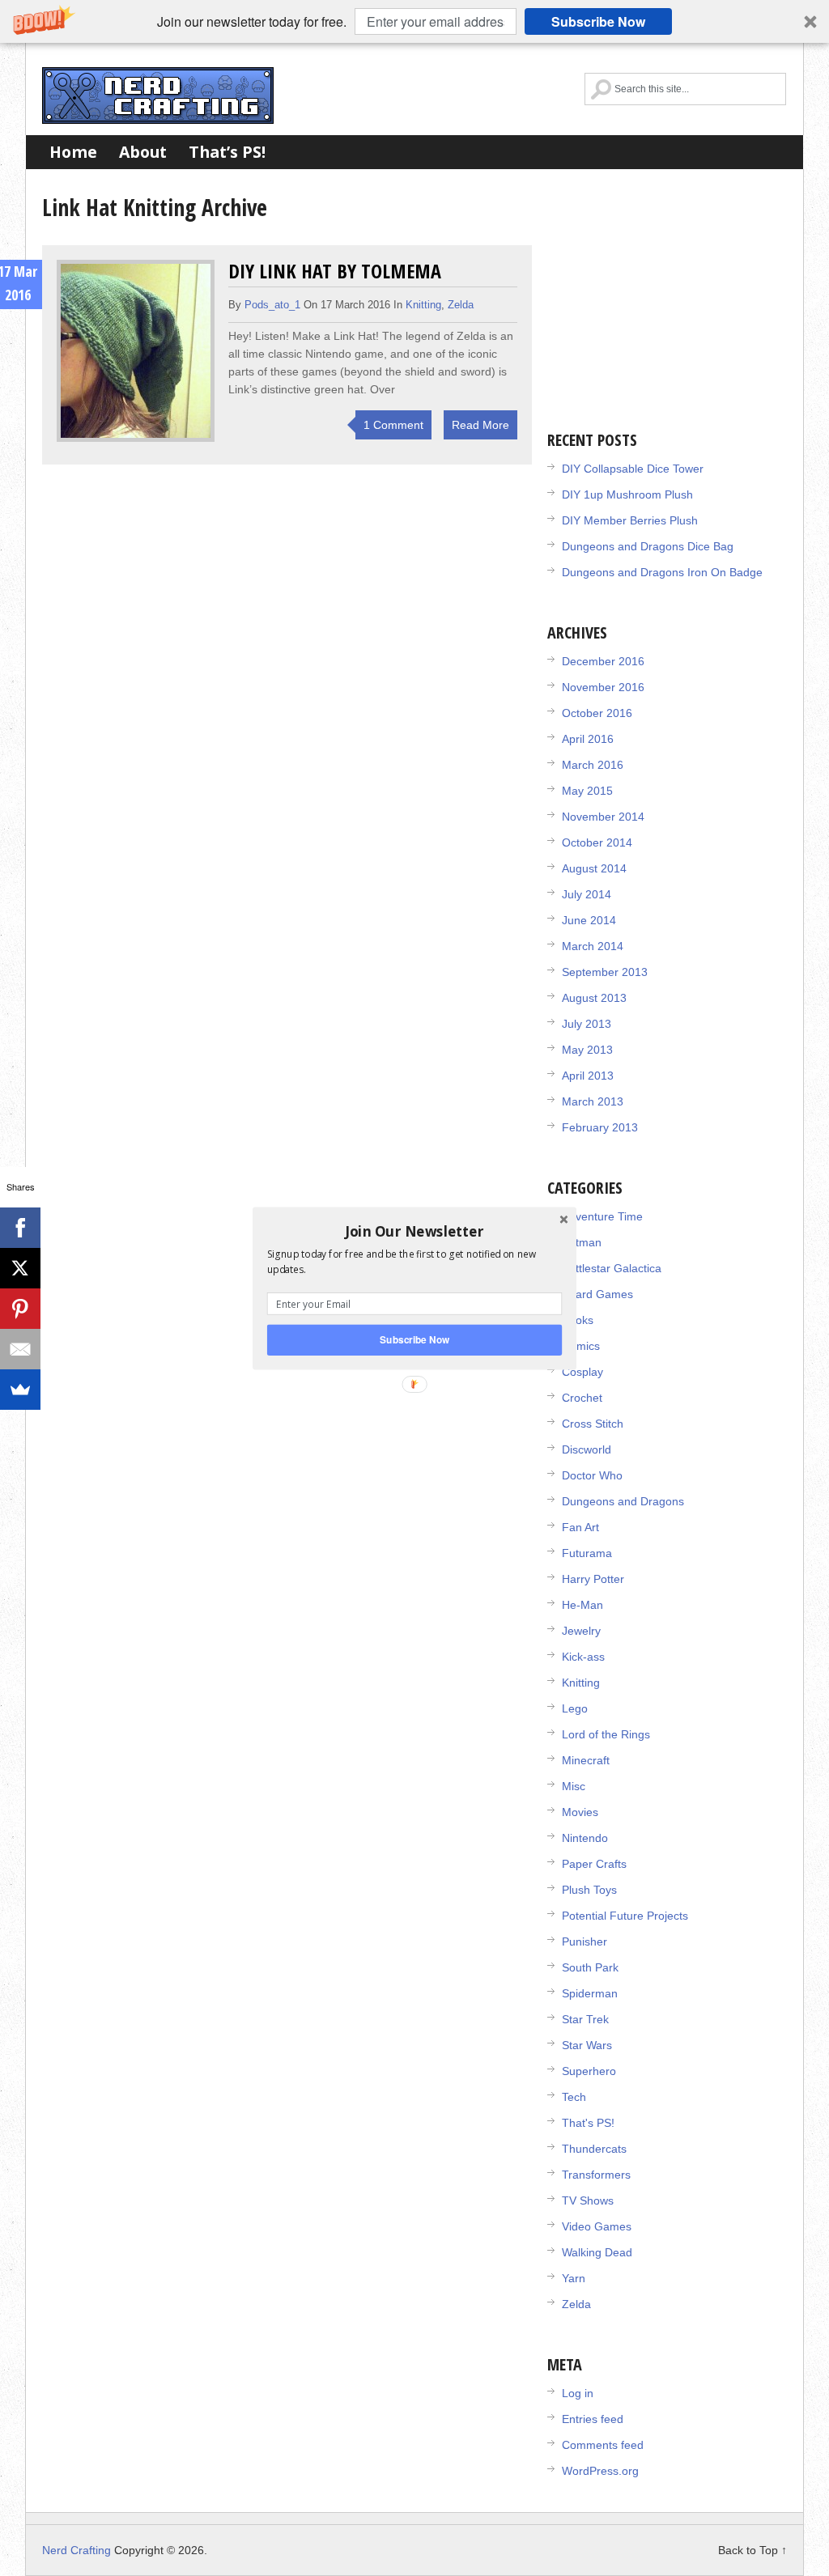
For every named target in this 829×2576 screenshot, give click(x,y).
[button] (414, 1231)
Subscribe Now (414, 1339)
